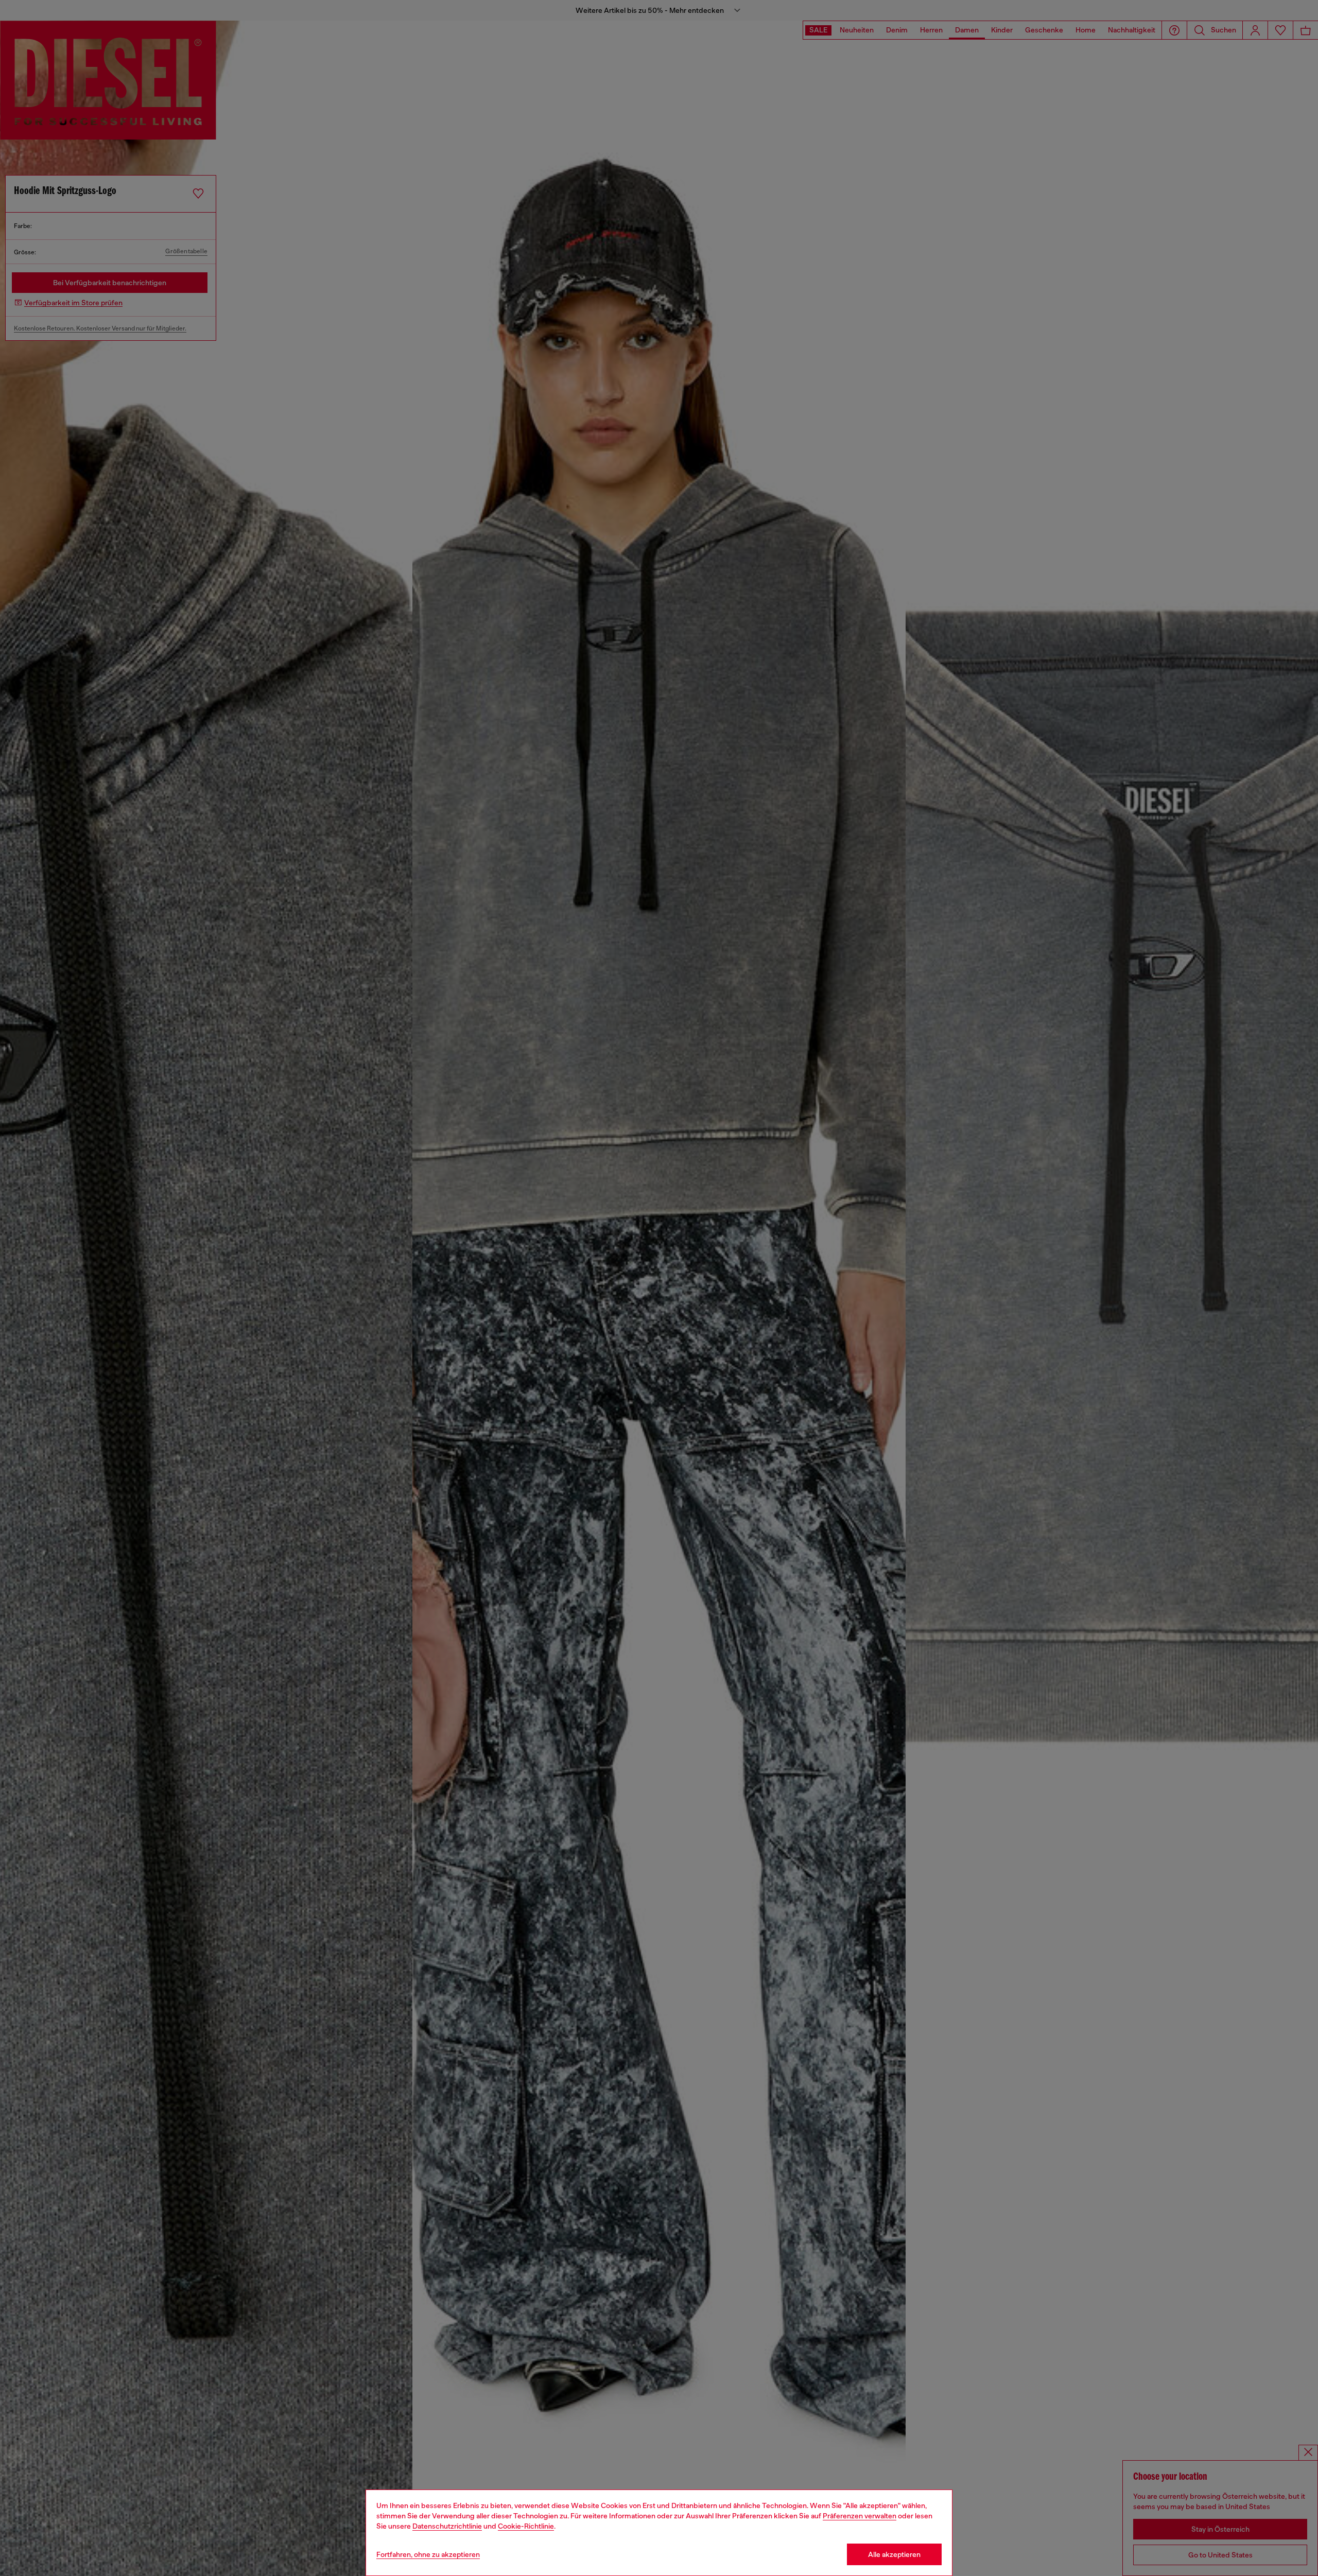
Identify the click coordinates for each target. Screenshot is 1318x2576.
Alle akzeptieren (894, 2554)
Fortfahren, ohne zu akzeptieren (428, 2554)
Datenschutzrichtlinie (447, 2526)
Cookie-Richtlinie (526, 2526)
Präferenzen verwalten (860, 2516)
